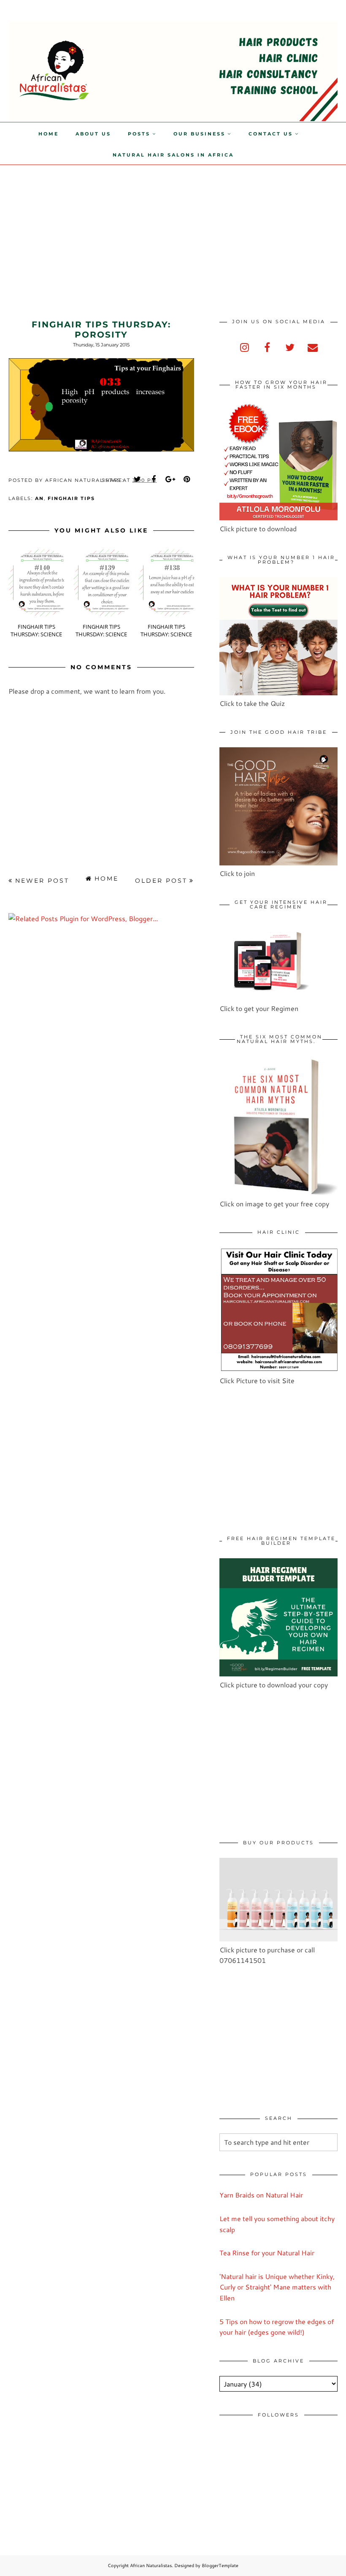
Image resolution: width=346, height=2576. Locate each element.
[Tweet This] (138, 479)
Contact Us (271, 134)
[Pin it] (187, 479)
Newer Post (42, 881)
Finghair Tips (71, 498)
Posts (139, 134)
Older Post (161, 881)
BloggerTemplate (220, 2565)
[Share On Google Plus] (170, 479)
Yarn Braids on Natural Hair (261, 2195)
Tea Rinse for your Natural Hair (267, 2253)
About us (93, 134)
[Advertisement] (71, 224)
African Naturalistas (151, 2565)
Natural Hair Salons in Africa (173, 155)
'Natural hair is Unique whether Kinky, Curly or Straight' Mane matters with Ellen (277, 2287)
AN (39, 498)
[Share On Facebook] (154, 479)
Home (49, 134)
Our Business (199, 134)
